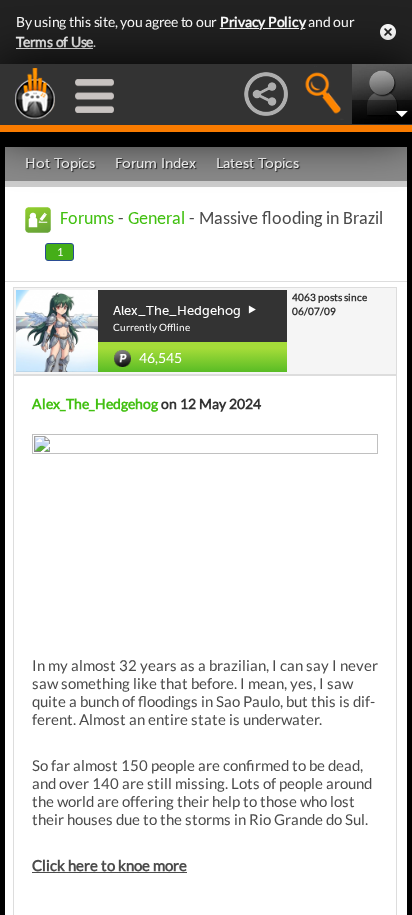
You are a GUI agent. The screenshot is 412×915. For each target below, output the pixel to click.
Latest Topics (257, 163)
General (156, 219)
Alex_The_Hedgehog (95, 403)
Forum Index (155, 163)
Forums (87, 219)
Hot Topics (60, 163)
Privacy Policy (263, 21)
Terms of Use (54, 41)
